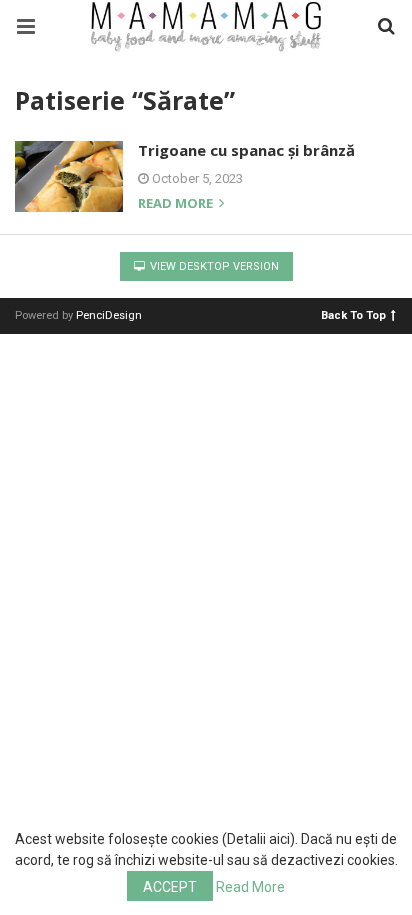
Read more (177, 204)
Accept (170, 887)
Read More (250, 887)
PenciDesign (109, 315)
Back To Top (353, 314)
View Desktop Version (213, 266)
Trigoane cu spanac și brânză (246, 150)
